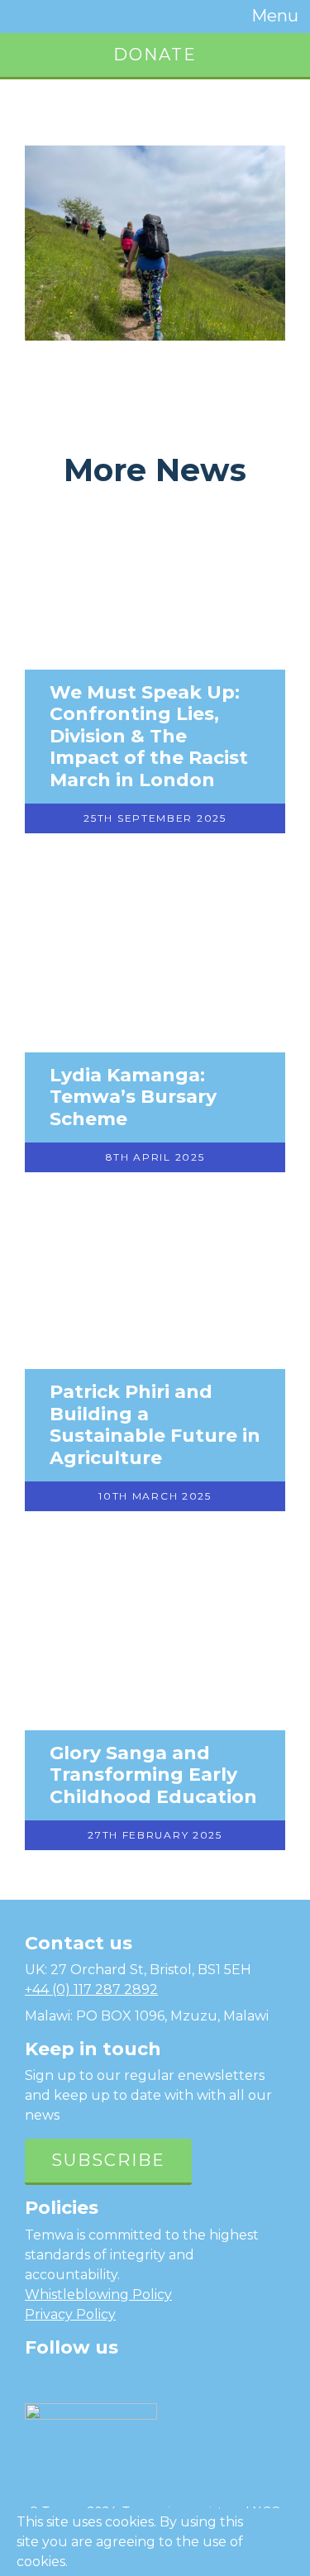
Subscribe (108, 2160)
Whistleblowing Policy (98, 2295)
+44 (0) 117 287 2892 (91, 1989)
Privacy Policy (70, 2314)
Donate (155, 55)
